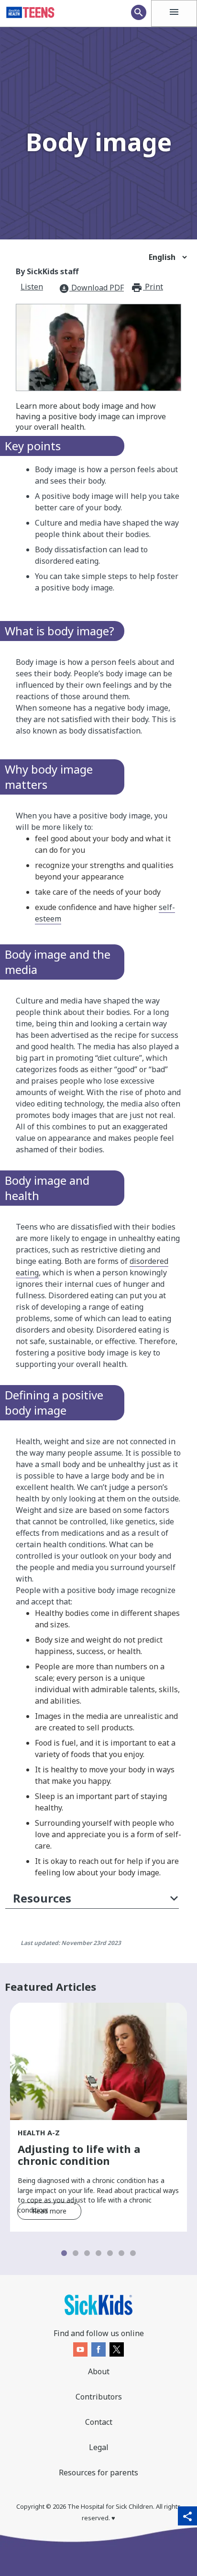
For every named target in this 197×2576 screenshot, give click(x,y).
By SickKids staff (47, 271)
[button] (92, 1900)
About (99, 2371)
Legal (99, 2447)
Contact (99, 2422)
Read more (49, 2211)
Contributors (99, 2397)
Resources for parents (98, 2473)
